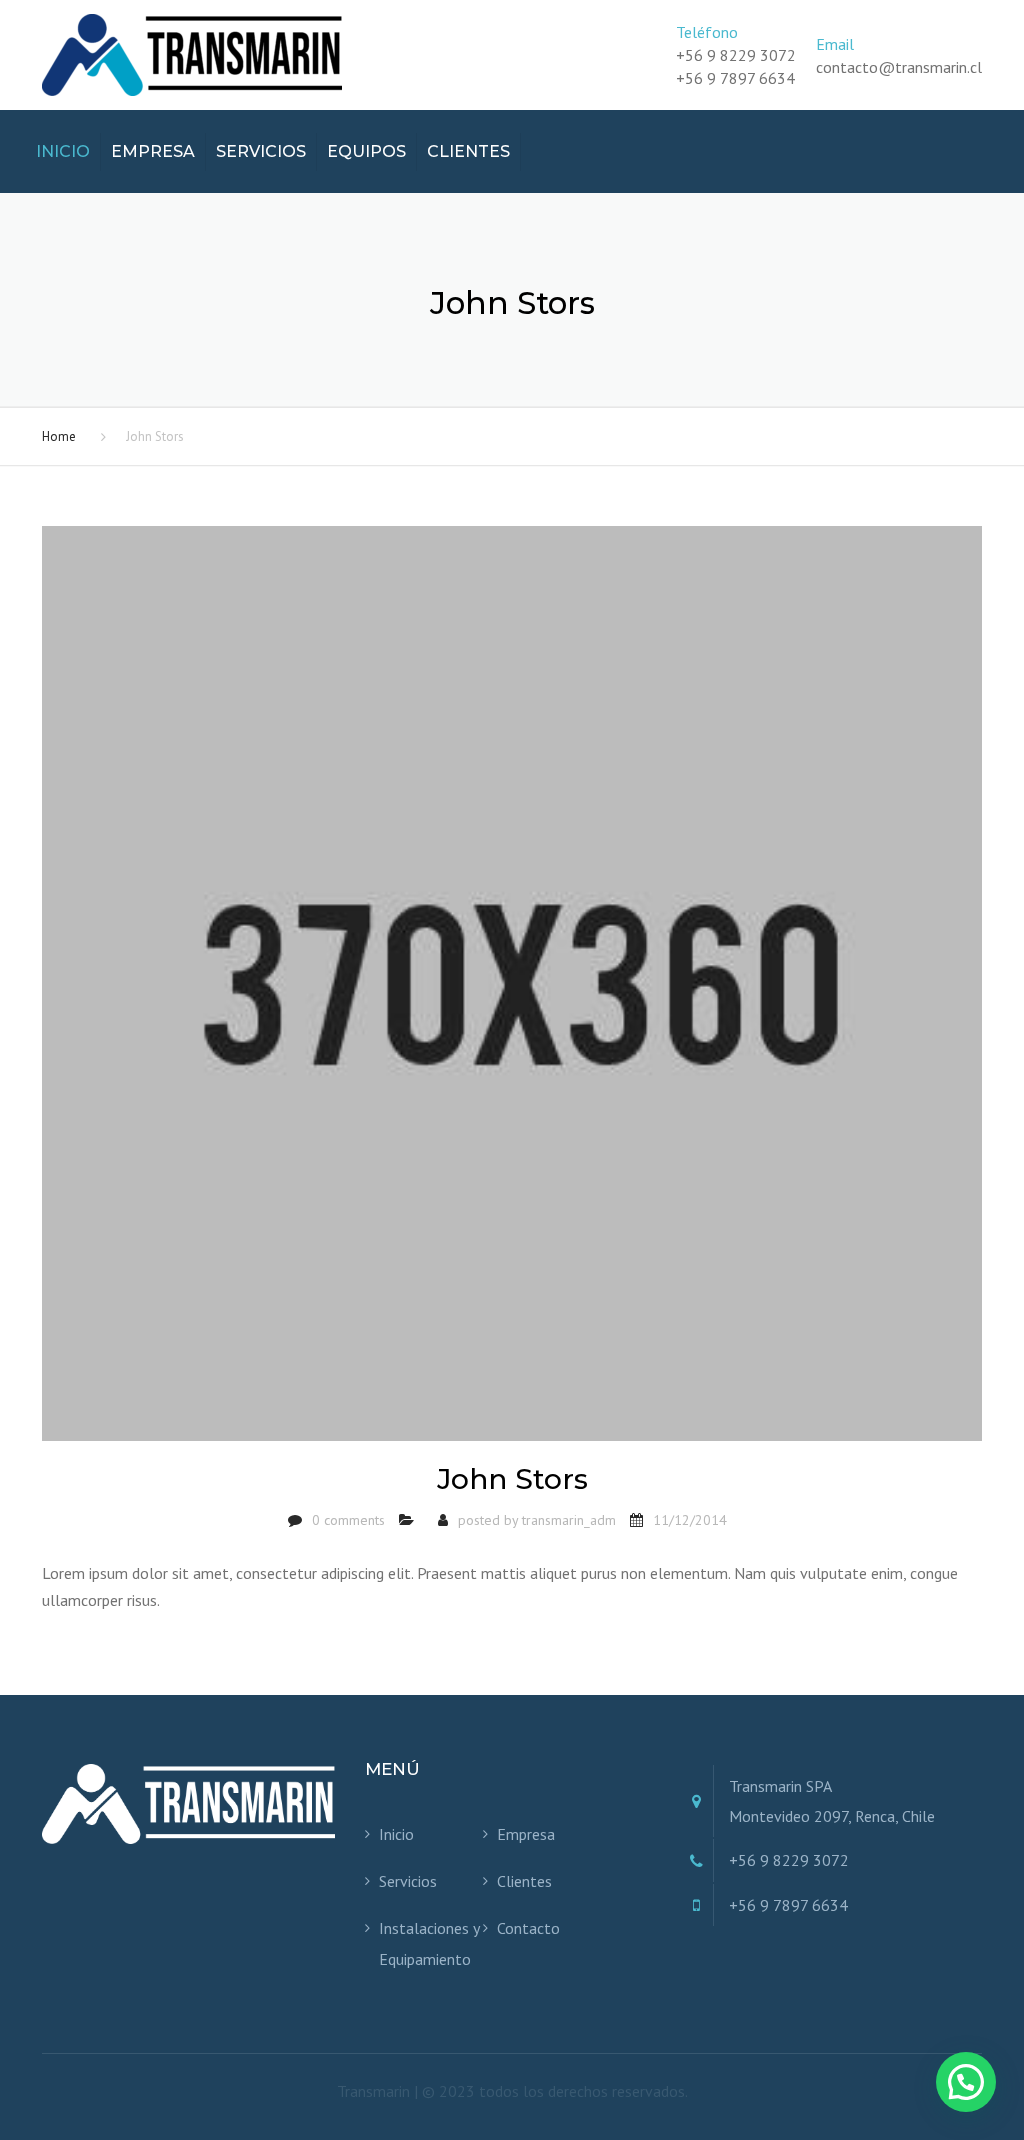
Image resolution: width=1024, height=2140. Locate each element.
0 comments (348, 1520)
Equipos (366, 151)
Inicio (63, 151)
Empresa (153, 151)
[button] (966, 2082)
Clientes (468, 151)
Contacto (528, 1928)
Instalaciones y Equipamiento (429, 1943)
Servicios (261, 151)
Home (59, 436)
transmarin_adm (569, 1520)
